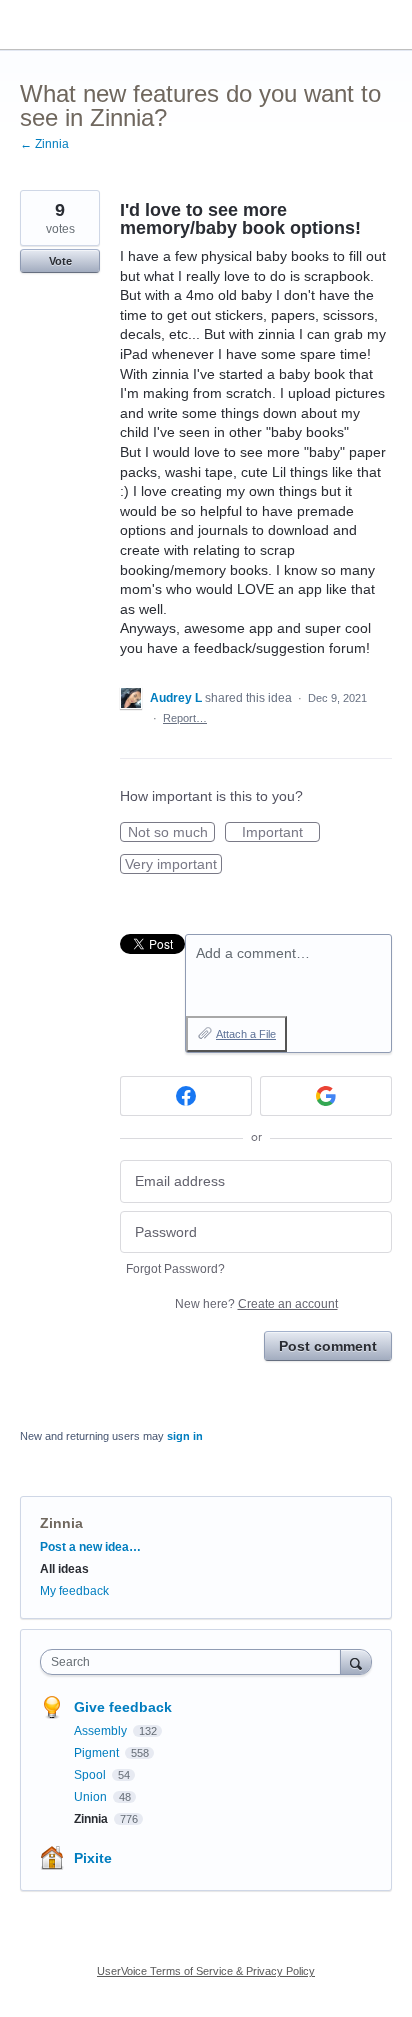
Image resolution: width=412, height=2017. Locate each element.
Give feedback (123, 1707)
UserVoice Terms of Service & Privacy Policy (206, 1971)
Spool (91, 1775)
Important (281, 833)
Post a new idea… (90, 1547)
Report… (185, 718)
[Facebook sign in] (186, 1096)
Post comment (328, 1346)
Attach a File (246, 1034)
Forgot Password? (175, 1269)
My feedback (74, 1591)
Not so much (171, 833)
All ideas (64, 1569)
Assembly (102, 1731)
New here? (256, 1304)
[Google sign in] (326, 1096)
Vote (60, 261)
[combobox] (195, 1662)
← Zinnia (44, 144)
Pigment (98, 1753)
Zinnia (61, 1523)
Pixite (93, 1858)
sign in (185, 1436)
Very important (173, 865)
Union (92, 1797)
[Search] (356, 1661)
